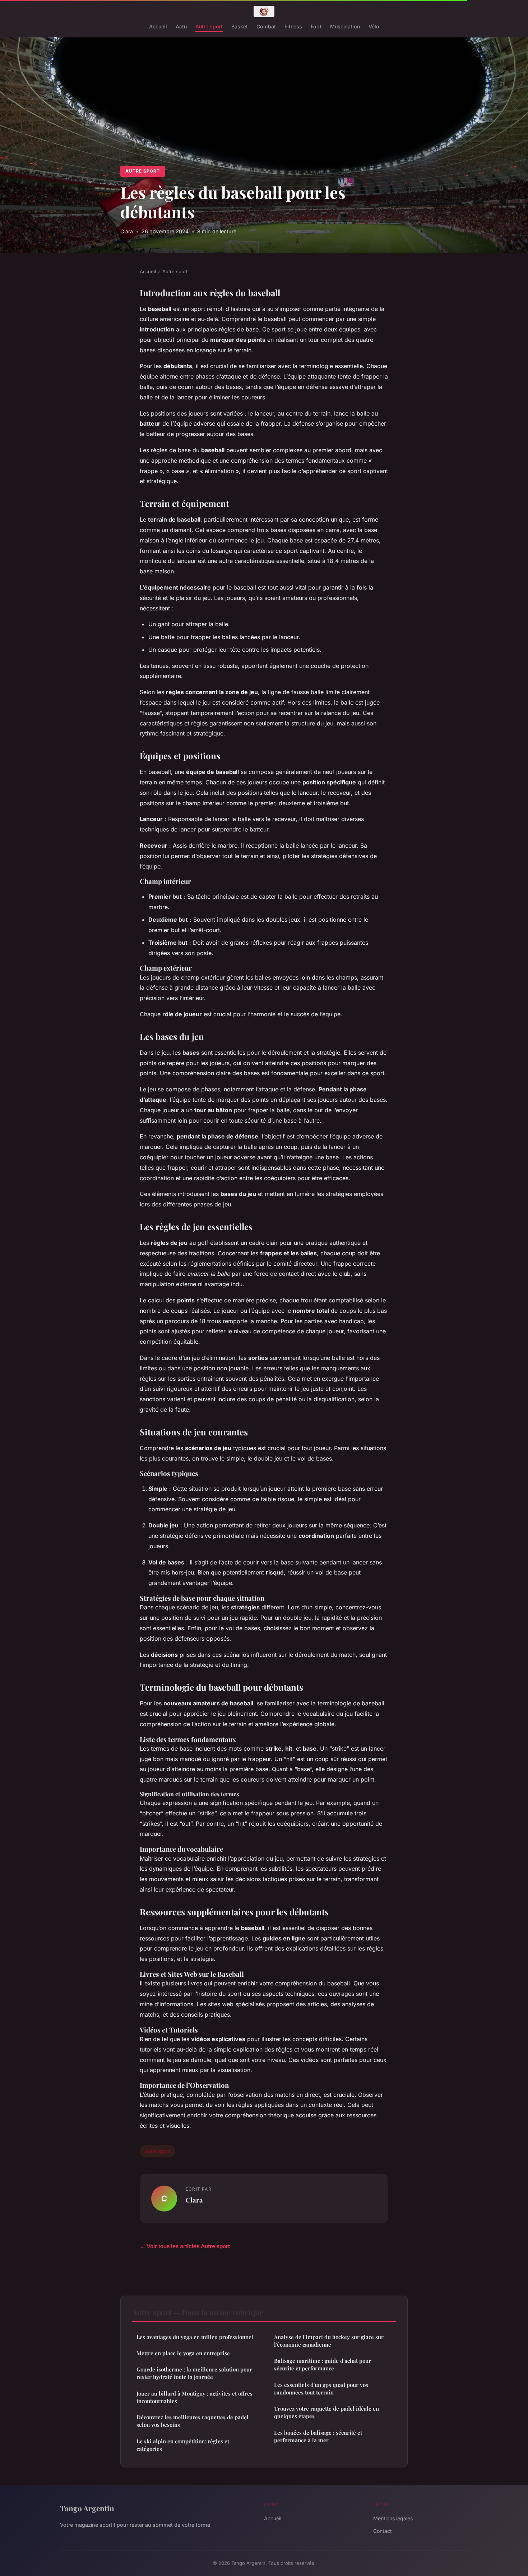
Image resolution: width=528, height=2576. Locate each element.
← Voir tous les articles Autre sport (185, 2246)
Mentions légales (393, 2518)
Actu (181, 26)
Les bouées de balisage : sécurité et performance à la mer (318, 2436)
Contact (383, 2531)
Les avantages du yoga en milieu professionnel (195, 2337)
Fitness (293, 26)
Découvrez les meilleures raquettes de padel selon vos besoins (193, 2421)
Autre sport (209, 26)
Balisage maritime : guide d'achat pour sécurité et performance (323, 2364)
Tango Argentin (87, 2508)
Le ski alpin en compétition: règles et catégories (183, 2445)
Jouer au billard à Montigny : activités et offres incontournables (194, 2397)
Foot (316, 26)
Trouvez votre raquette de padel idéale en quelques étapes (326, 2412)
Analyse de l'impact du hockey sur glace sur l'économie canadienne (329, 2341)
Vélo (374, 26)
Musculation (345, 26)
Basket (240, 26)
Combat (266, 26)
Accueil (158, 26)
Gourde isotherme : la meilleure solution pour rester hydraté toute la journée (194, 2373)
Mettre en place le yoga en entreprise (183, 2353)
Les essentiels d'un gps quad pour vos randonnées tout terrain (321, 2389)
